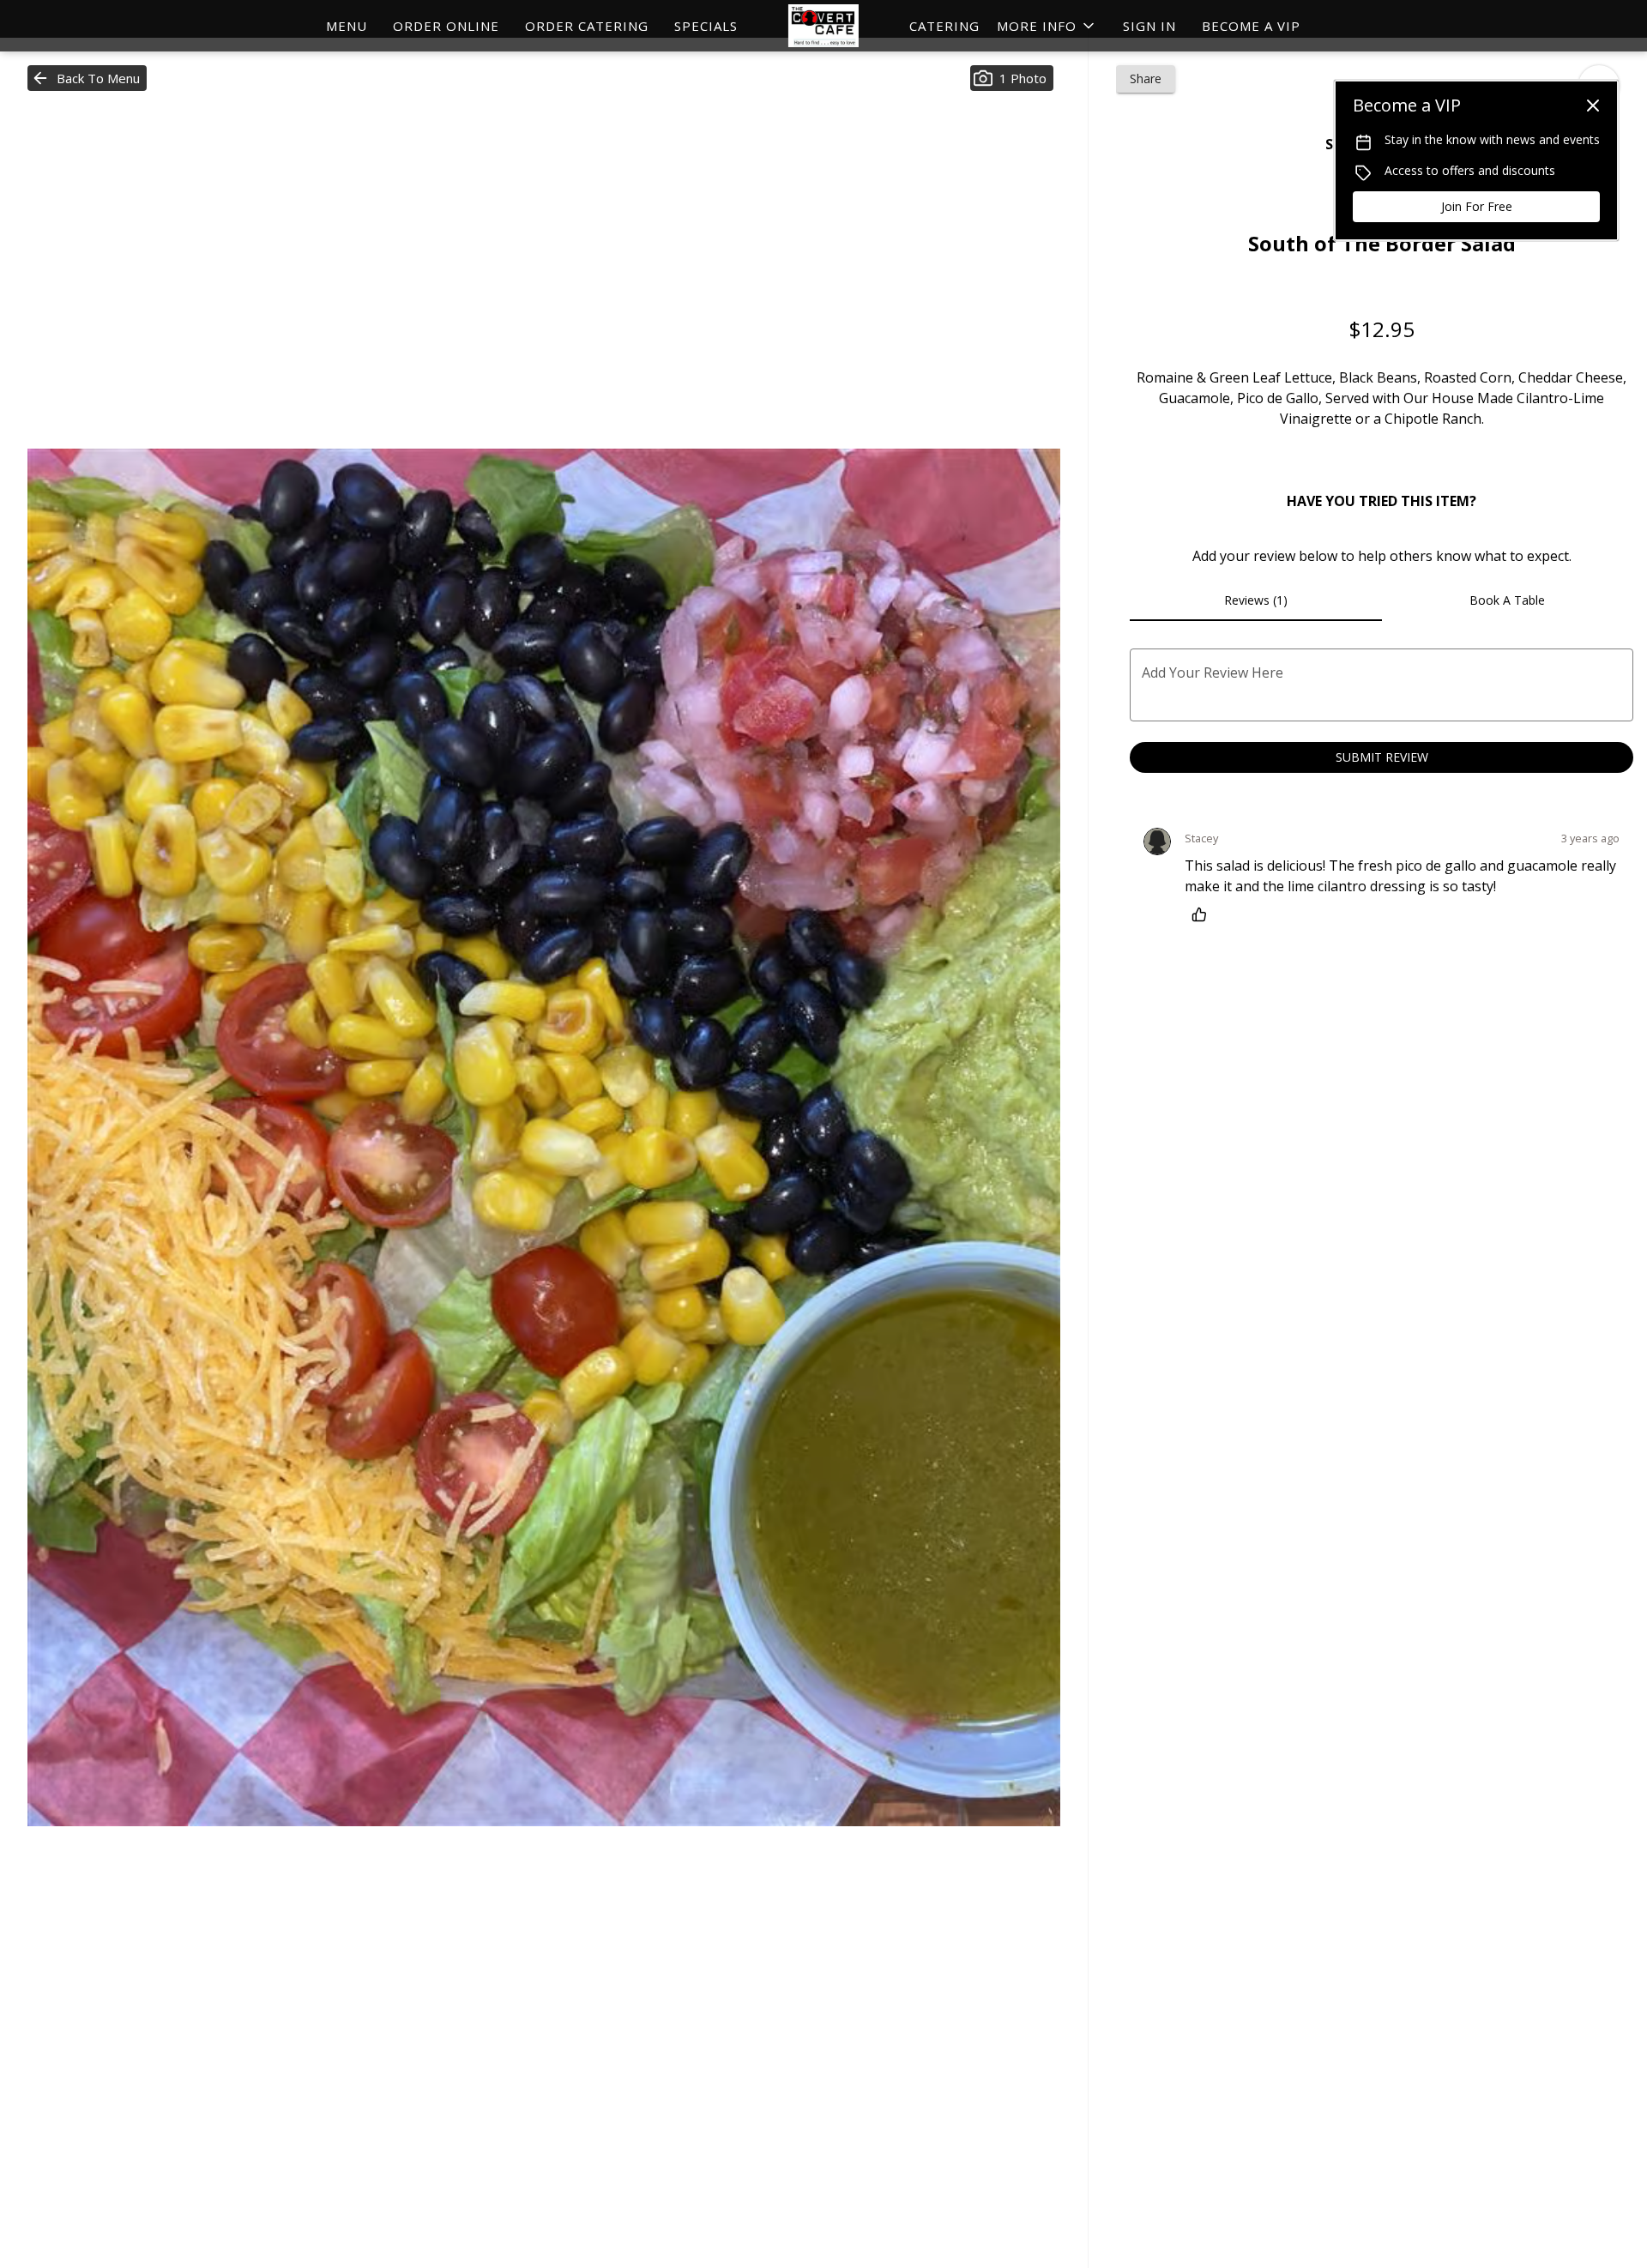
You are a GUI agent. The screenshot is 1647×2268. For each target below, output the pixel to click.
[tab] (1255, 600)
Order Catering (587, 26)
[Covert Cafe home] (823, 26)
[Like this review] (1204, 914)
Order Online (446, 26)
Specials (706, 26)
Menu (347, 26)
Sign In (1149, 26)
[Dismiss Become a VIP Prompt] (1593, 106)
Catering (944, 26)
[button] (1047, 26)
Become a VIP (1251, 26)
